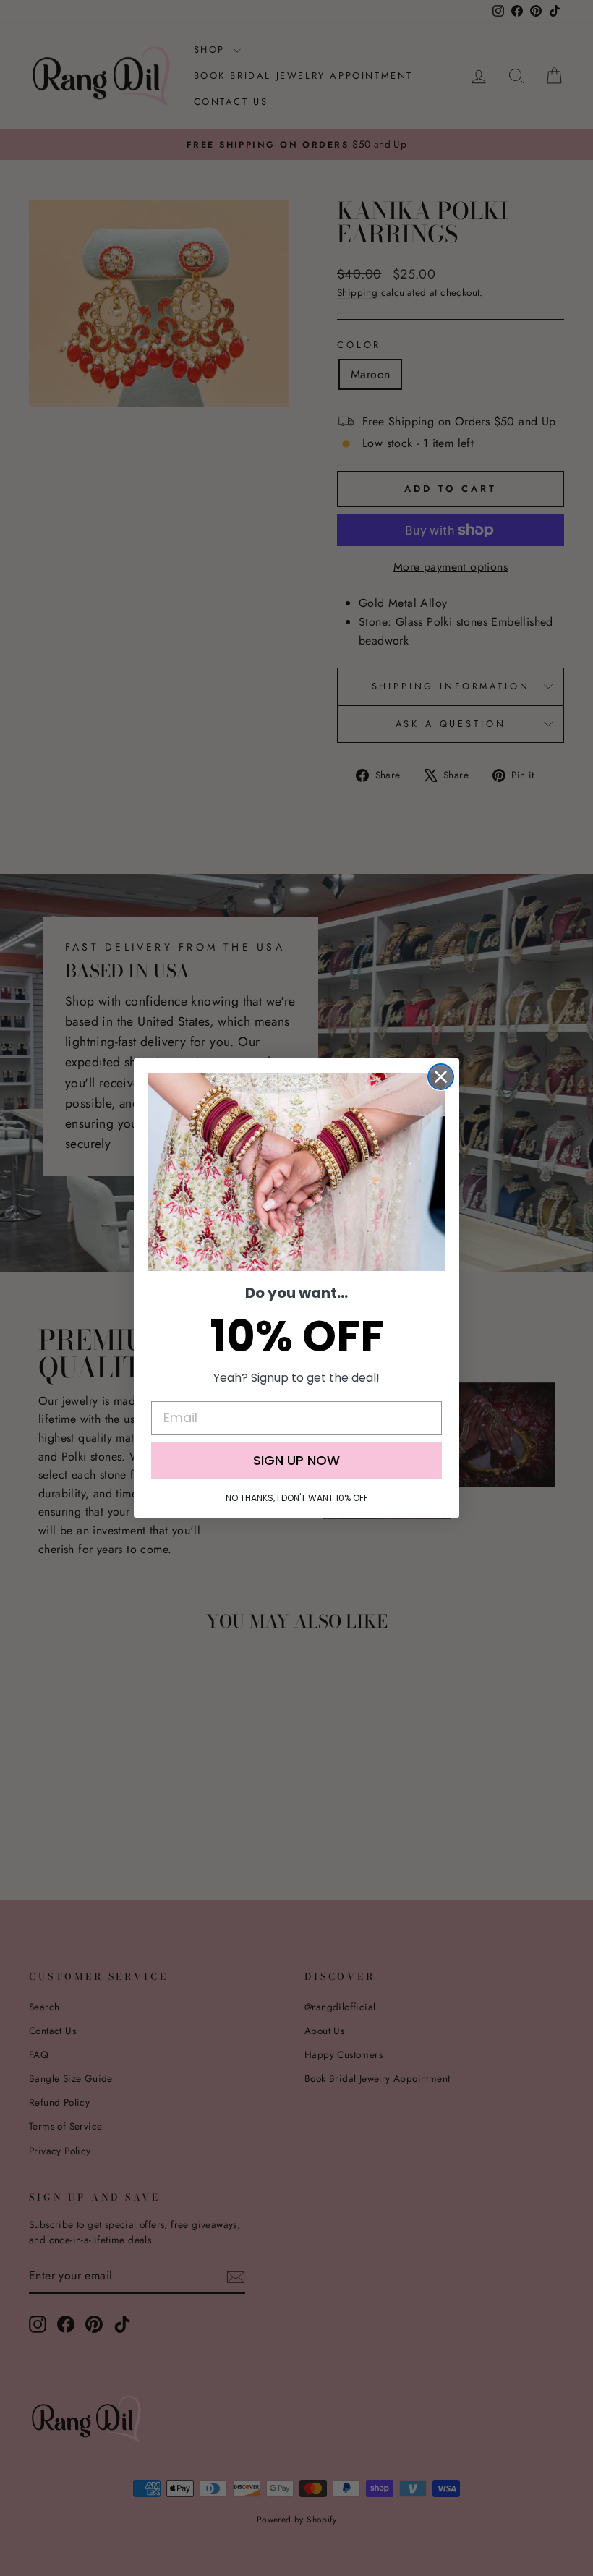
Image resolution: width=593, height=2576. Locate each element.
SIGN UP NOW (296, 1460)
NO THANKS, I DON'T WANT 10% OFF (297, 1498)
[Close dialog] (441, 1077)
